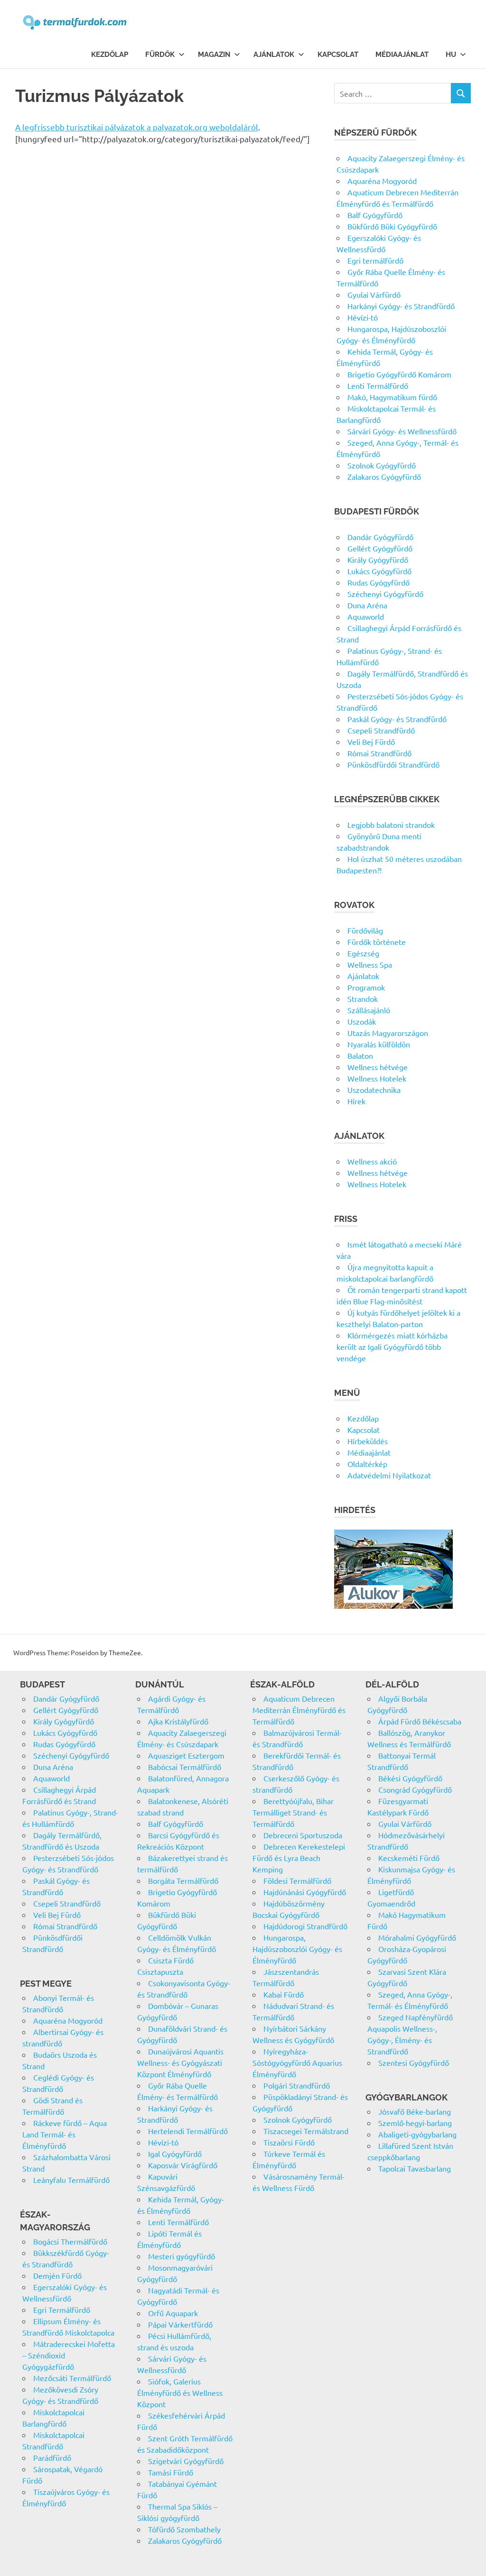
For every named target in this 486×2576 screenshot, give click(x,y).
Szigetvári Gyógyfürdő (186, 2461)
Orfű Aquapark (173, 2313)
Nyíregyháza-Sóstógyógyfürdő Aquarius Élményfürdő (297, 2063)
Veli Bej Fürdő (371, 742)
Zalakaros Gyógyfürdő (384, 477)
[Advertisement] (163, 246)
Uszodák (362, 1021)
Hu (451, 55)
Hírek (356, 1101)
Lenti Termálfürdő (378, 385)
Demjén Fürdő (57, 2275)
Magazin (214, 55)
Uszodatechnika (374, 1090)
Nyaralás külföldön (379, 1044)
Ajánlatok (274, 55)
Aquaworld (366, 616)
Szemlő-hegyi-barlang (415, 2123)
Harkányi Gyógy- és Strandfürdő (401, 306)
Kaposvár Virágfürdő (183, 2165)
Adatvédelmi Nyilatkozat (389, 1475)
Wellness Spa (370, 964)
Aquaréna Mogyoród (382, 181)
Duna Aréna (367, 605)
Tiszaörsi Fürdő (289, 2142)
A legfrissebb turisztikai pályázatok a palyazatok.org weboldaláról (137, 127)
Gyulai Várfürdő (374, 294)
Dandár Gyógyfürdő (380, 537)
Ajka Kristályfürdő (178, 1721)
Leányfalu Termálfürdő (71, 2180)
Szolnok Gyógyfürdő (382, 465)
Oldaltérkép (367, 1464)
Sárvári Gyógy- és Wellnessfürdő (402, 431)
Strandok (363, 999)
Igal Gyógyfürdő (175, 2154)
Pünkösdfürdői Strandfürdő (393, 764)
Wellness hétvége (378, 1067)
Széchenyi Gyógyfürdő (385, 594)
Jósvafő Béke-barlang (415, 2111)
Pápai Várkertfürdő (180, 2324)
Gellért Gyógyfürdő (380, 548)
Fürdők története (377, 942)
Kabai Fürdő (284, 1994)
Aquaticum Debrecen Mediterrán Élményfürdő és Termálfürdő (299, 1710)
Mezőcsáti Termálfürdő (72, 2378)
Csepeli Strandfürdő (381, 730)
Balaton (360, 1055)
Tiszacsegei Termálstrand (306, 2131)
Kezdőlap (110, 55)
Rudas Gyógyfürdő (379, 582)
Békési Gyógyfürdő (410, 1778)
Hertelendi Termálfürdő (188, 2131)
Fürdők (160, 55)
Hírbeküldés (368, 1441)
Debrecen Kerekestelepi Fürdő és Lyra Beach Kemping (299, 1858)
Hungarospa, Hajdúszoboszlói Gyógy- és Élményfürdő (297, 1949)
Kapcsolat (338, 55)
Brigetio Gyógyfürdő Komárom (399, 374)
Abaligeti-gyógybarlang (417, 2134)
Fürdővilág (365, 930)
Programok (366, 987)
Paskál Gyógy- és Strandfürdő (397, 719)
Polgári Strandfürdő (297, 2085)
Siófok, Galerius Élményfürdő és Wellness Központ (180, 2393)
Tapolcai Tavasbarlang (415, 2168)
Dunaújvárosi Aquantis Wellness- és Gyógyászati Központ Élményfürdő (180, 2063)
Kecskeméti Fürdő (409, 1858)
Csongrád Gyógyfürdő (415, 1789)
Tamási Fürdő (171, 2472)
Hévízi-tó (363, 317)
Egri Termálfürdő (62, 2310)
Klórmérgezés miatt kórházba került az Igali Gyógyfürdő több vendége (392, 1347)
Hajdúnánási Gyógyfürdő (305, 1892)
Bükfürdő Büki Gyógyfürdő (392, 226)
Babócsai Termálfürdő (185, 1767)
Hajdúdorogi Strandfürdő (305, 1926)
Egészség (363, 953)
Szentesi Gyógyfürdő (414, 2063)
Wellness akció (372, 1161)
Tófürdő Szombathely (184, 2529)
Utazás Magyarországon (388, 1033)
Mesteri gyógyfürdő (182, 2256)
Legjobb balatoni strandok (391, 825)
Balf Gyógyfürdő (375, 215)
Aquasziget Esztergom (186, 1755)
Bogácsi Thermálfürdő (70, 2241)
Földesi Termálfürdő (297, 1880)
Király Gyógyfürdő (378, 559)
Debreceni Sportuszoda (303, 1835)
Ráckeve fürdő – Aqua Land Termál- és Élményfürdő (65, 2134)
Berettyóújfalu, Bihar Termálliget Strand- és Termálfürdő (293, 1812)
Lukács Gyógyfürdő (379, 571)
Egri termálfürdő (375, 260)
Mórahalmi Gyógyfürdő (417, 1937)
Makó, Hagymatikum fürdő (392, 397)
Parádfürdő (52, 2457)
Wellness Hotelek (377, 1078)
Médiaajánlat (402, 55)
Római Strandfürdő (379, 753)
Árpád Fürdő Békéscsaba (420, 1721)
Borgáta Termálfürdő (183, 1880)
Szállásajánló (369, 1010)
